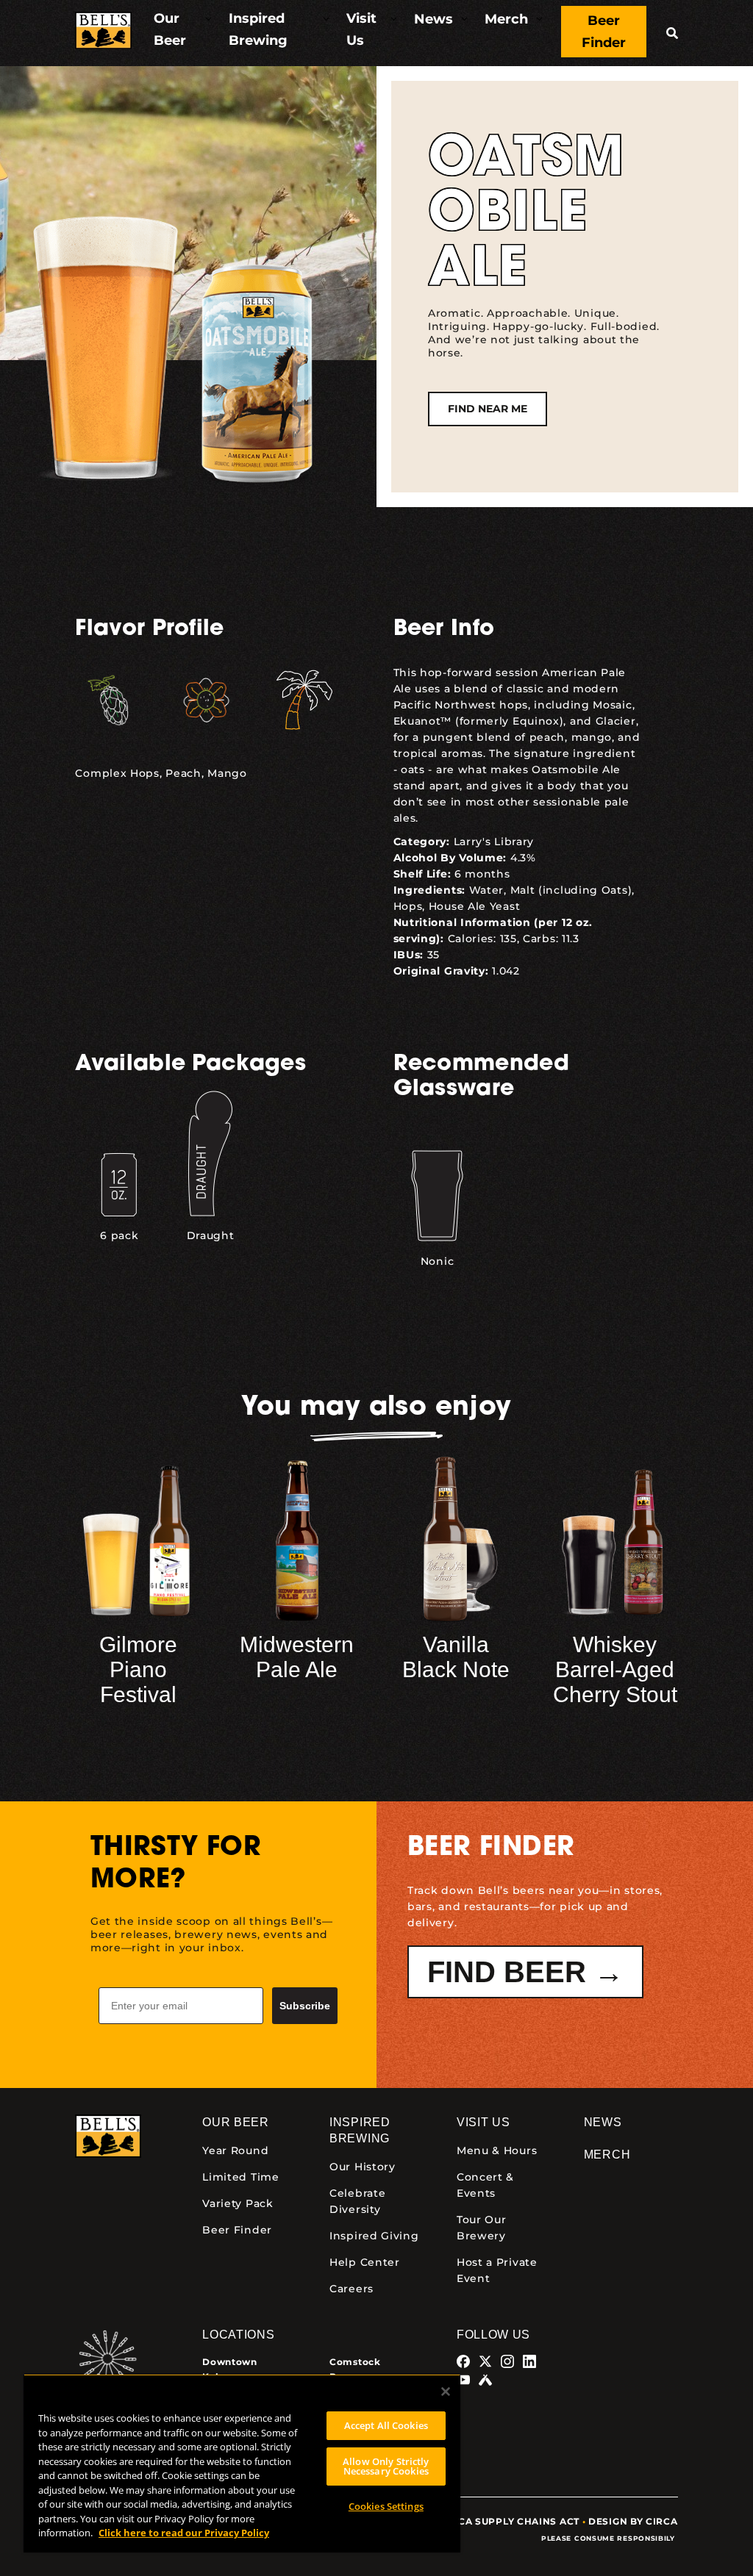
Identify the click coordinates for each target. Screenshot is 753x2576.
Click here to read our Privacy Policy (184, 2533)
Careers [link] (351, 2289)
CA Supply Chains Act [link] (519, 2521)
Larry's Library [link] (494, 842)
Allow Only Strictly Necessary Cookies (386, 2466)
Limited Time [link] (240, 2177)
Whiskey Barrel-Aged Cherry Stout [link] (615, 1669)
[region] (242, 2463)
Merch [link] (607, 2155)
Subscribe (305, 2006)
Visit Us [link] (483, 2122)
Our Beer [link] (236, 2122)
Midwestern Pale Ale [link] (297, 1657)
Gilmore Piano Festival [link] (138, 1669)
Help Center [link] (365, 2262)
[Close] (446, 2392)
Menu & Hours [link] (497, 2150)
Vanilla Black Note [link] (456, 1657)
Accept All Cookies (386, 2425)
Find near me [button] (488, 409)
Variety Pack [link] (238, 2203)
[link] (103, 33)
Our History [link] (363, 2167)
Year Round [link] (235, 2150)
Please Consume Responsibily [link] (610, 2538)
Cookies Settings (386, 2506)
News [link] (603, 2122)
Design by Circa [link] (633, 2521)
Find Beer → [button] (525, 1972)
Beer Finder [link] (237, 2230)
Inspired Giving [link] (374, 2236)
